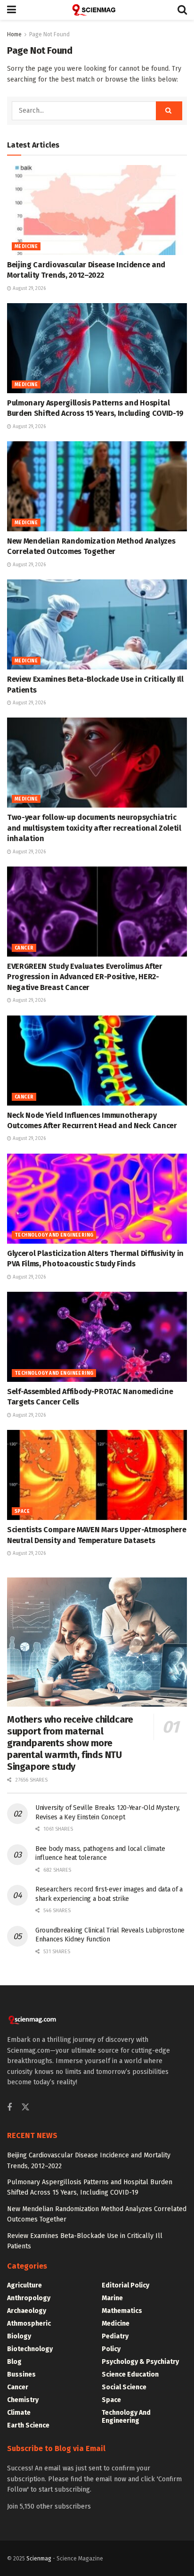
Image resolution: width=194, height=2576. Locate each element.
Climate (19, 2413)
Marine (112, 2298)
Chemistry (23, 2400)
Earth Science (28, 2425)
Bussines (21, 2374)
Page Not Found (49, 34)
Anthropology (29, 2298)
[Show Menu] (12, 10)
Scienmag (39, 2559)
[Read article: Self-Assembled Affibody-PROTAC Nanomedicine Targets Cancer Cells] (97, 1337)
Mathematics (122, 2311)
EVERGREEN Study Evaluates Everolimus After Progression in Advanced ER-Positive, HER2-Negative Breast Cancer (85, 977)
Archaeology (27, 2311)
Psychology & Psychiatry (140, 2362)
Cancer (24, 948)
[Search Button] (182, 10)
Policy (111, 2349)
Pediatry (115, 2336)
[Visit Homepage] (97, 10)
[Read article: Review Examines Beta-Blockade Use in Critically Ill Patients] (97, 624)
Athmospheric (29, 2324)
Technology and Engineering (54, 1235)
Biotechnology (30, 2349)
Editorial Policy (125, 2285)
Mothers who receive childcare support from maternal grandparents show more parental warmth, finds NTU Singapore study (70, 1743)
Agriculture (24, 2285)
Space (22, 1511)
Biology (19, 2336)
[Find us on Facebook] (9, 2108)
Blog (14, 2362)
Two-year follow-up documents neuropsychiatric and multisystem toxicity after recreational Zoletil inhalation (94, 828)
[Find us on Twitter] (25, 2108)
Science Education (130, 2374)
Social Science (124, 2387)
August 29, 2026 (28, 289)
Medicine (26, 247)
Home (14, 34)
